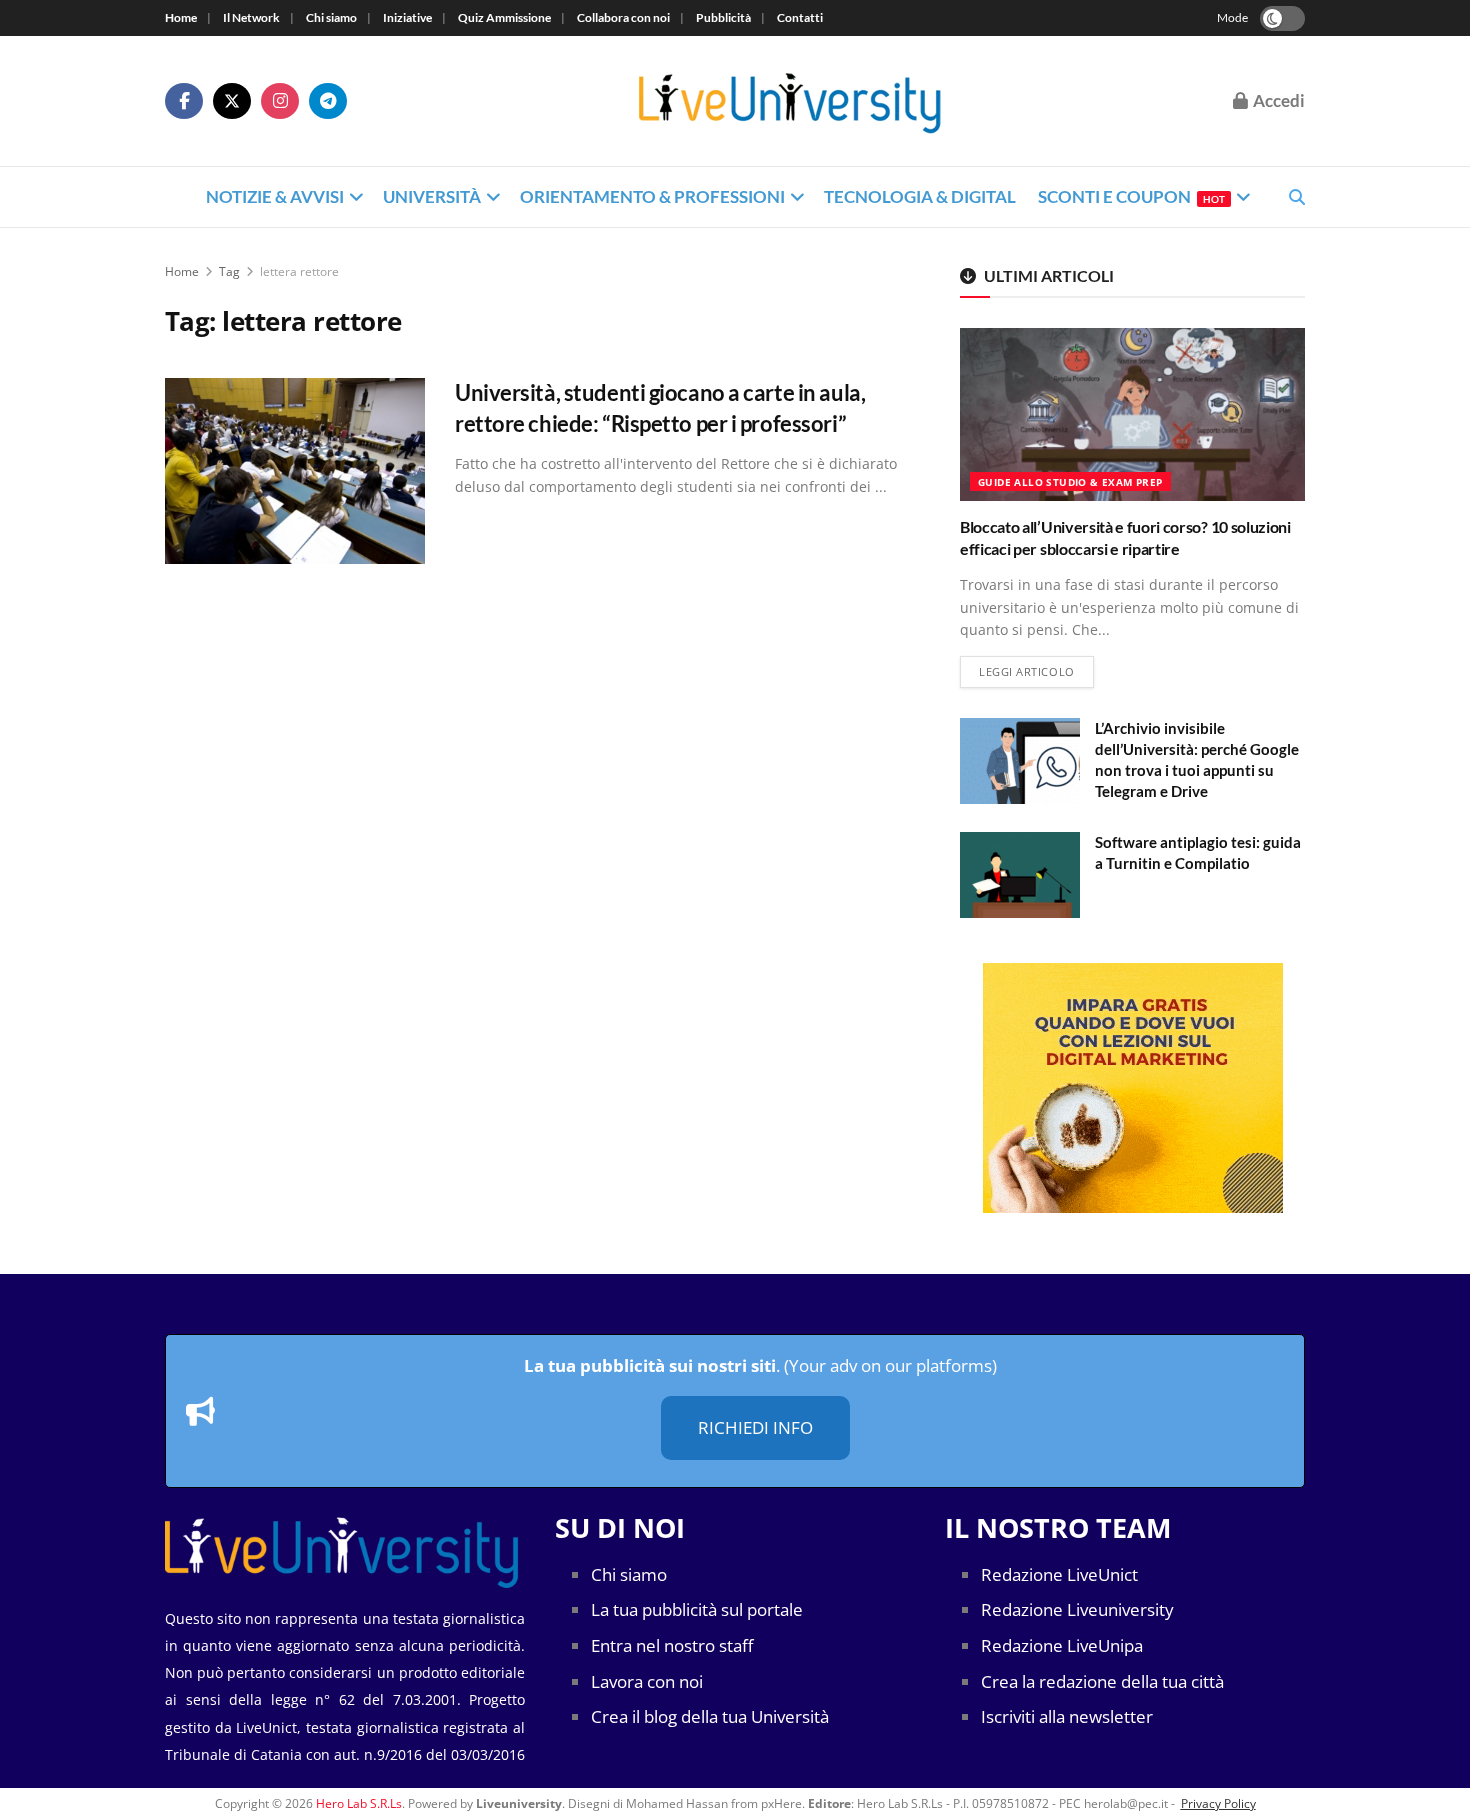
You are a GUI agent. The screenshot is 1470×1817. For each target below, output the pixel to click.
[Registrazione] (1132, 1088)
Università (432, 196)
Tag (229, 271)
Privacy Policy (1218, 1803)
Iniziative (407, 17)
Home (181, 17)
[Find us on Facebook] (184, 101)
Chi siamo (331, 17)
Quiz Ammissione (504, 17)
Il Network (251, 17)
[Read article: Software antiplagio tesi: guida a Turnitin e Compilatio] (1020, 875)
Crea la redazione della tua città (1102, 1681)
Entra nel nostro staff (672, 1645)
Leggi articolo (1036, 671)
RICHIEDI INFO (755, 1427)
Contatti (800, 17)
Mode (1232, 17)
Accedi (1277, 100)
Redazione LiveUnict (1059, 1574)
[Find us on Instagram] (280, 101)
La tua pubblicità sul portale (697, 1609)
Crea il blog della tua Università (710, 1716)
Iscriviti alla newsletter (1067, 1716)
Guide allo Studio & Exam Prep (1070, 482)
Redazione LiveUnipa (1062, 1645)
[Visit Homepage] (790, 101)
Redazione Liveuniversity (1077, 1609)
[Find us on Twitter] (232, 101)
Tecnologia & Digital (920, 196)
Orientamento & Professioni (652, 196)
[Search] (1297, 197)
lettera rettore (299, 271)
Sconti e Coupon (1131, 196)
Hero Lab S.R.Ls (359, 1803)
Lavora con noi (647, 1681)
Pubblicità (723, 17)
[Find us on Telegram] (328, 101)
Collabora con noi (623, 17)
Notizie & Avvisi (275, 196)
